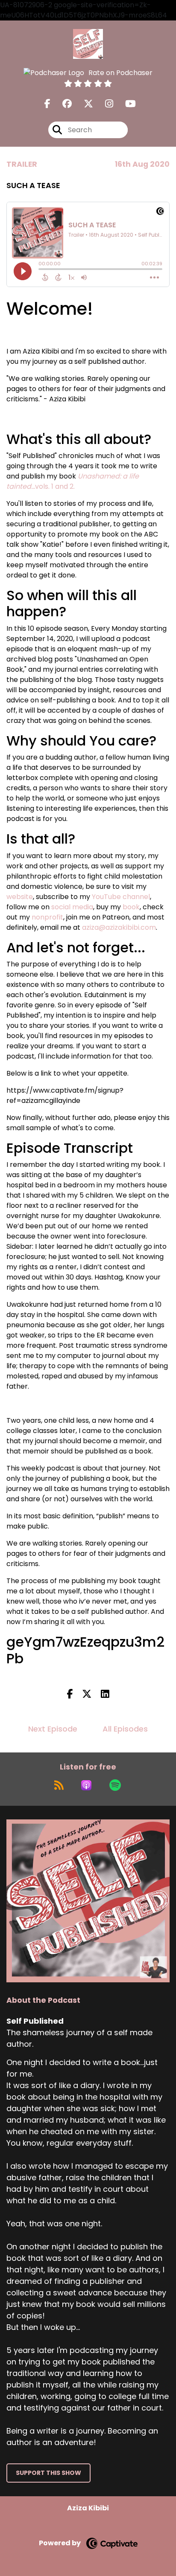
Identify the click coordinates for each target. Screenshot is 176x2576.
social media (72, 907)
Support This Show (48, 2473)
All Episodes (125, 1729)
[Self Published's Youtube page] (125, 104)
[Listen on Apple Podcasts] (86, 1785)
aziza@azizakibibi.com (119, 927)
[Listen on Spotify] (115, 1785)
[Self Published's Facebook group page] (62, 104)
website (20, 897)
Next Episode (53, 1729)
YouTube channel (121, 897)
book (131, 907)
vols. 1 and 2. (73, 481)
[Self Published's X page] (83, 104)
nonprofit (47, 917)
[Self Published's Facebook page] (47, 104)
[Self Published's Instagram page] (104, 104)
